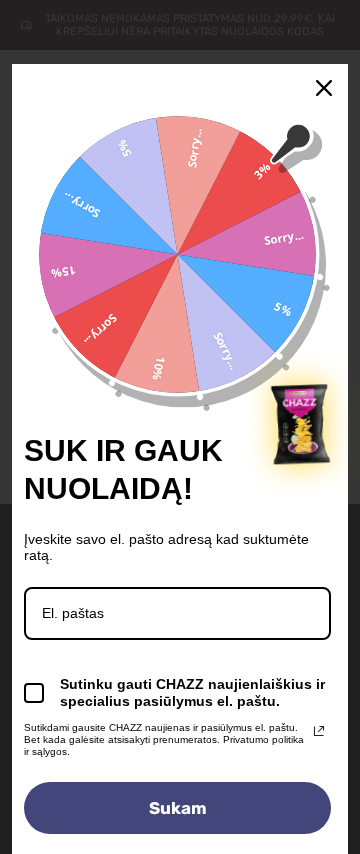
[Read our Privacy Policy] (319, 731)
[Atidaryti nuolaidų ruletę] (301, 424)
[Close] (324, 88)
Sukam (178, 808)
